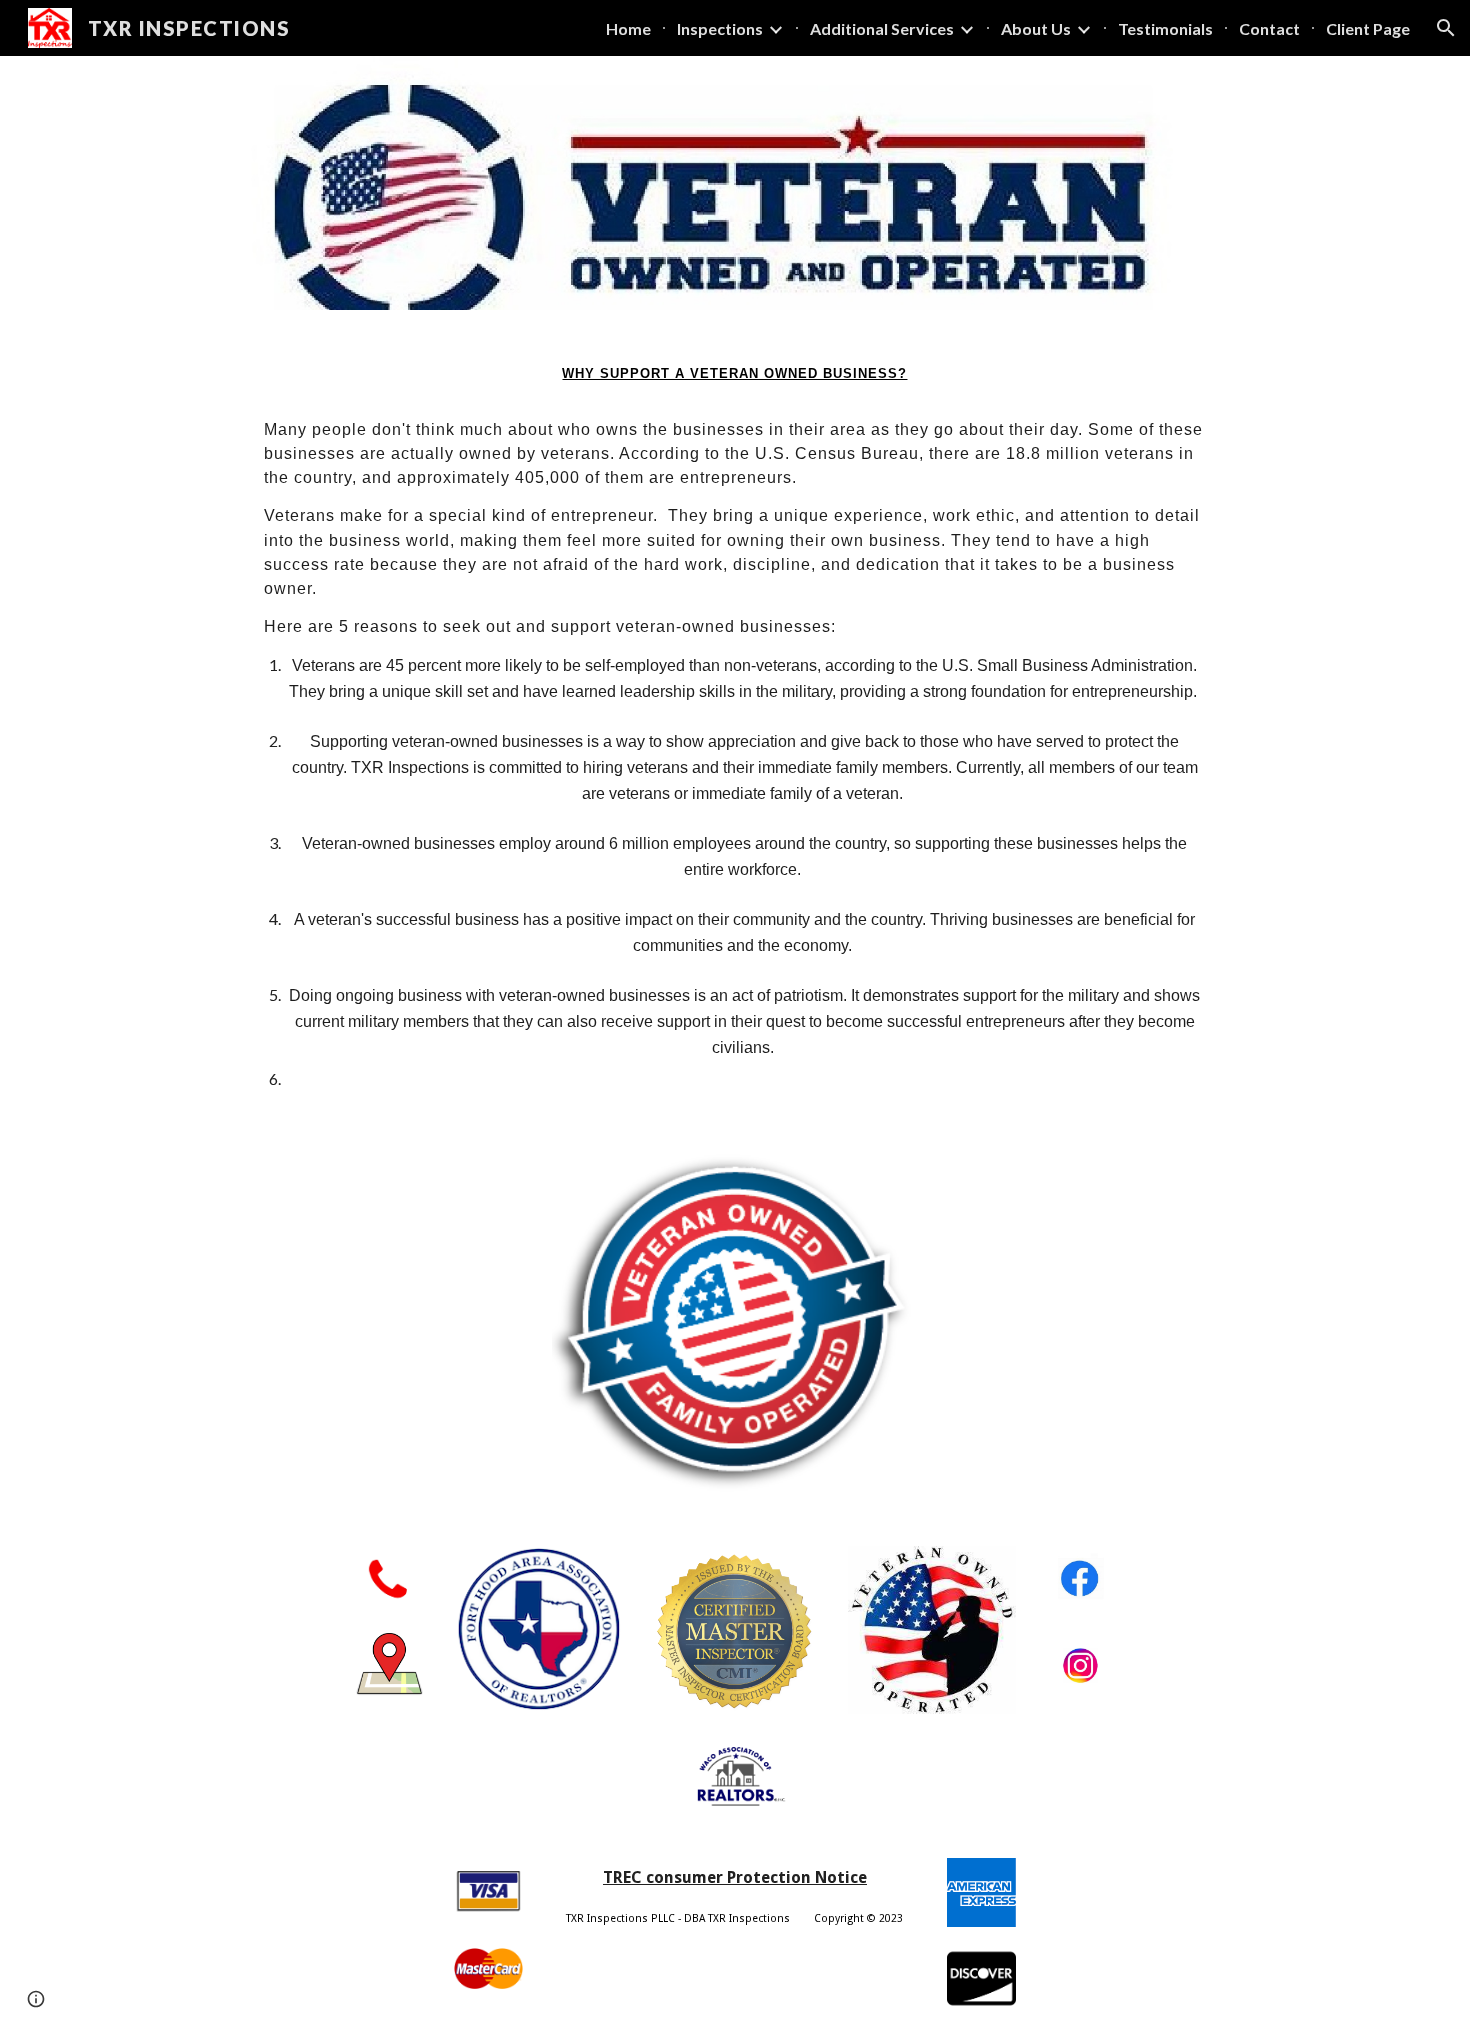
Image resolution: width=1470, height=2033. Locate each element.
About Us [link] (1036, 28)
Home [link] (628, 28)
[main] (734, 717)
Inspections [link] (720, 28)
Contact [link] (1269, 28)
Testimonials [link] (1165, 28)
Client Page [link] (1368, 28)
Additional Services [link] (882, 28)
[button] (1446, 28)
